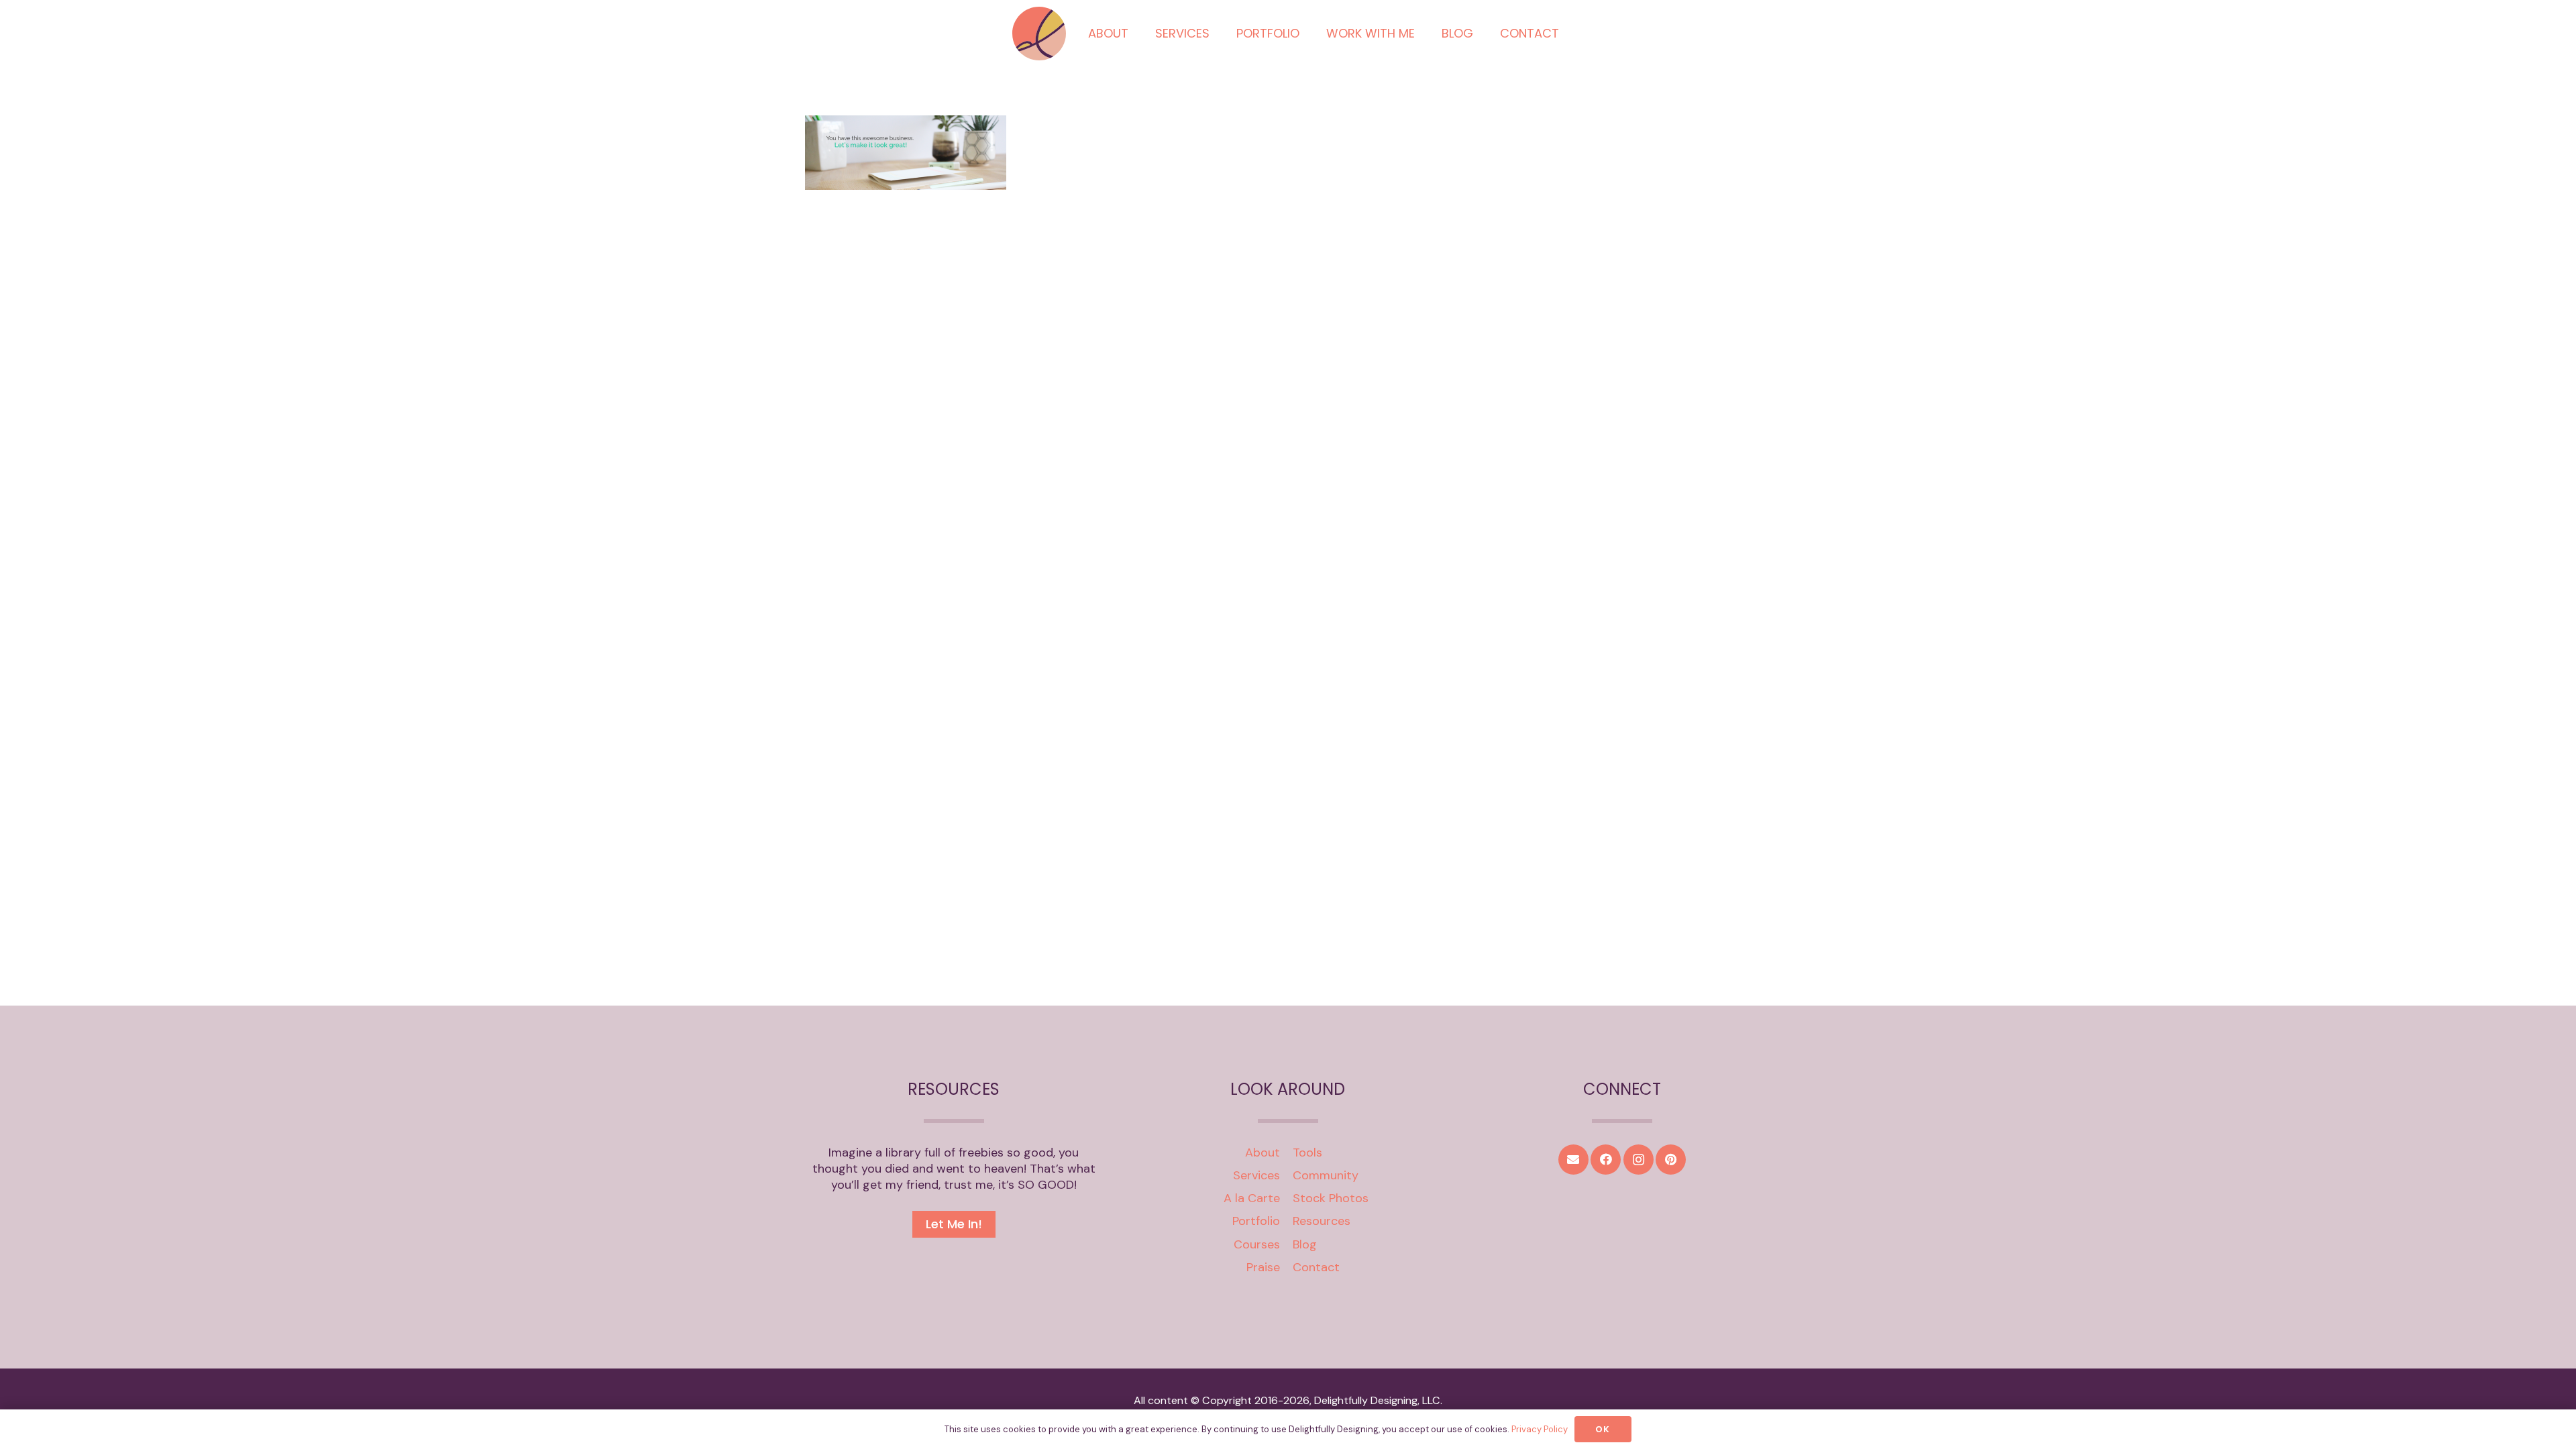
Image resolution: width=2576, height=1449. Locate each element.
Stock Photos (1331, 1198)
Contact (1316, 1267)
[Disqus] (1288, 458)
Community (1326, 1175)
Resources (1322, 1221)
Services (1256, 1175)
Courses (1257, 1244)
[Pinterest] (1671, 1160)
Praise (1263, 1267)
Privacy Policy (1540, 1429)
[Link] (1039, 34)
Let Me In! (954, 1224)
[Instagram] (1639, 1160)
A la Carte (1252, 1198)
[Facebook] (1606, 1160)
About (1263, 1152)
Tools (1307, 1152)
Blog (1305, 1244)
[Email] (1573, 1160)
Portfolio (1256, 1221)
